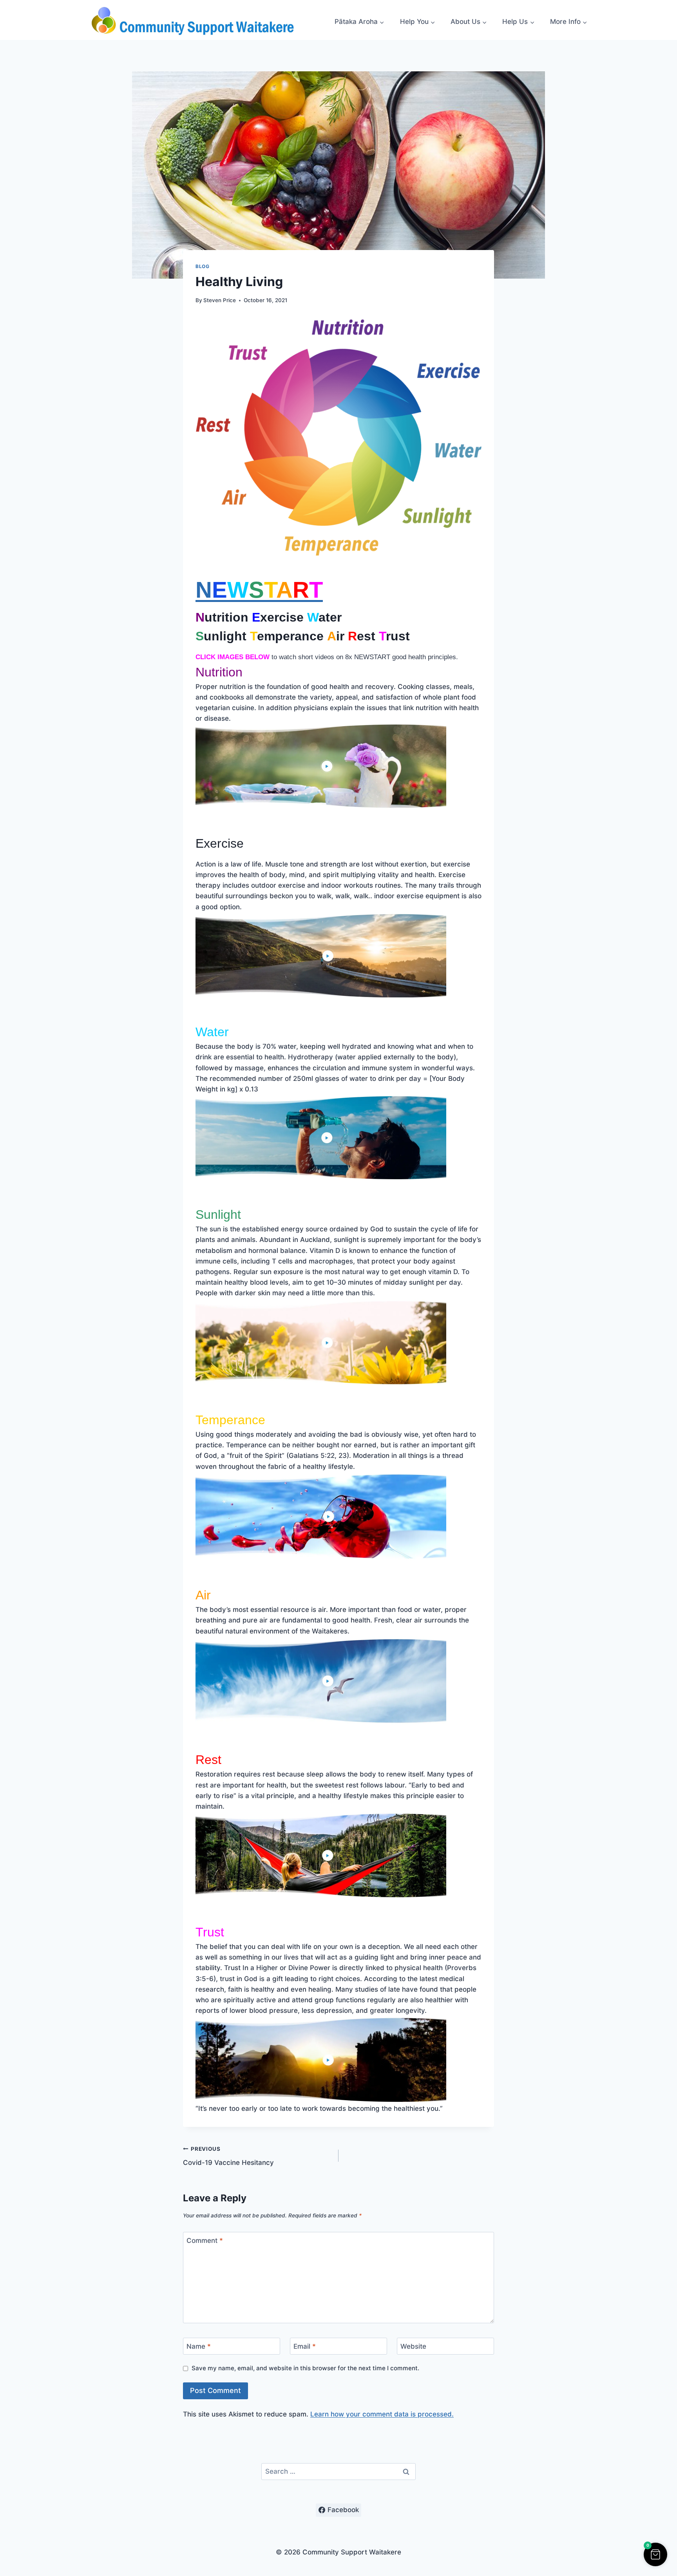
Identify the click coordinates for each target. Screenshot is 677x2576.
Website (413, 2346)
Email (305, 2346)
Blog (202, 266)
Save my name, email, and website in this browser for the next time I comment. (305, 2368)
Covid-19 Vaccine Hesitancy (228, 2156)
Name (199, 2346)
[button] (655, 2554)
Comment (205, 2241)
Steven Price (220, 300)
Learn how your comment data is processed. (382, 2414)
